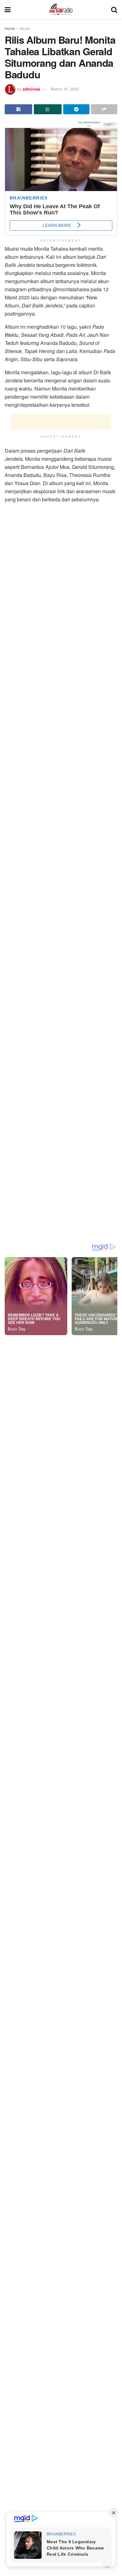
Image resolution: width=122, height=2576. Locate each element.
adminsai (31, 89)
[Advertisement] (61, 422)
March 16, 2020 (65, 89)
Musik (25, 28)
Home (10, 28)
